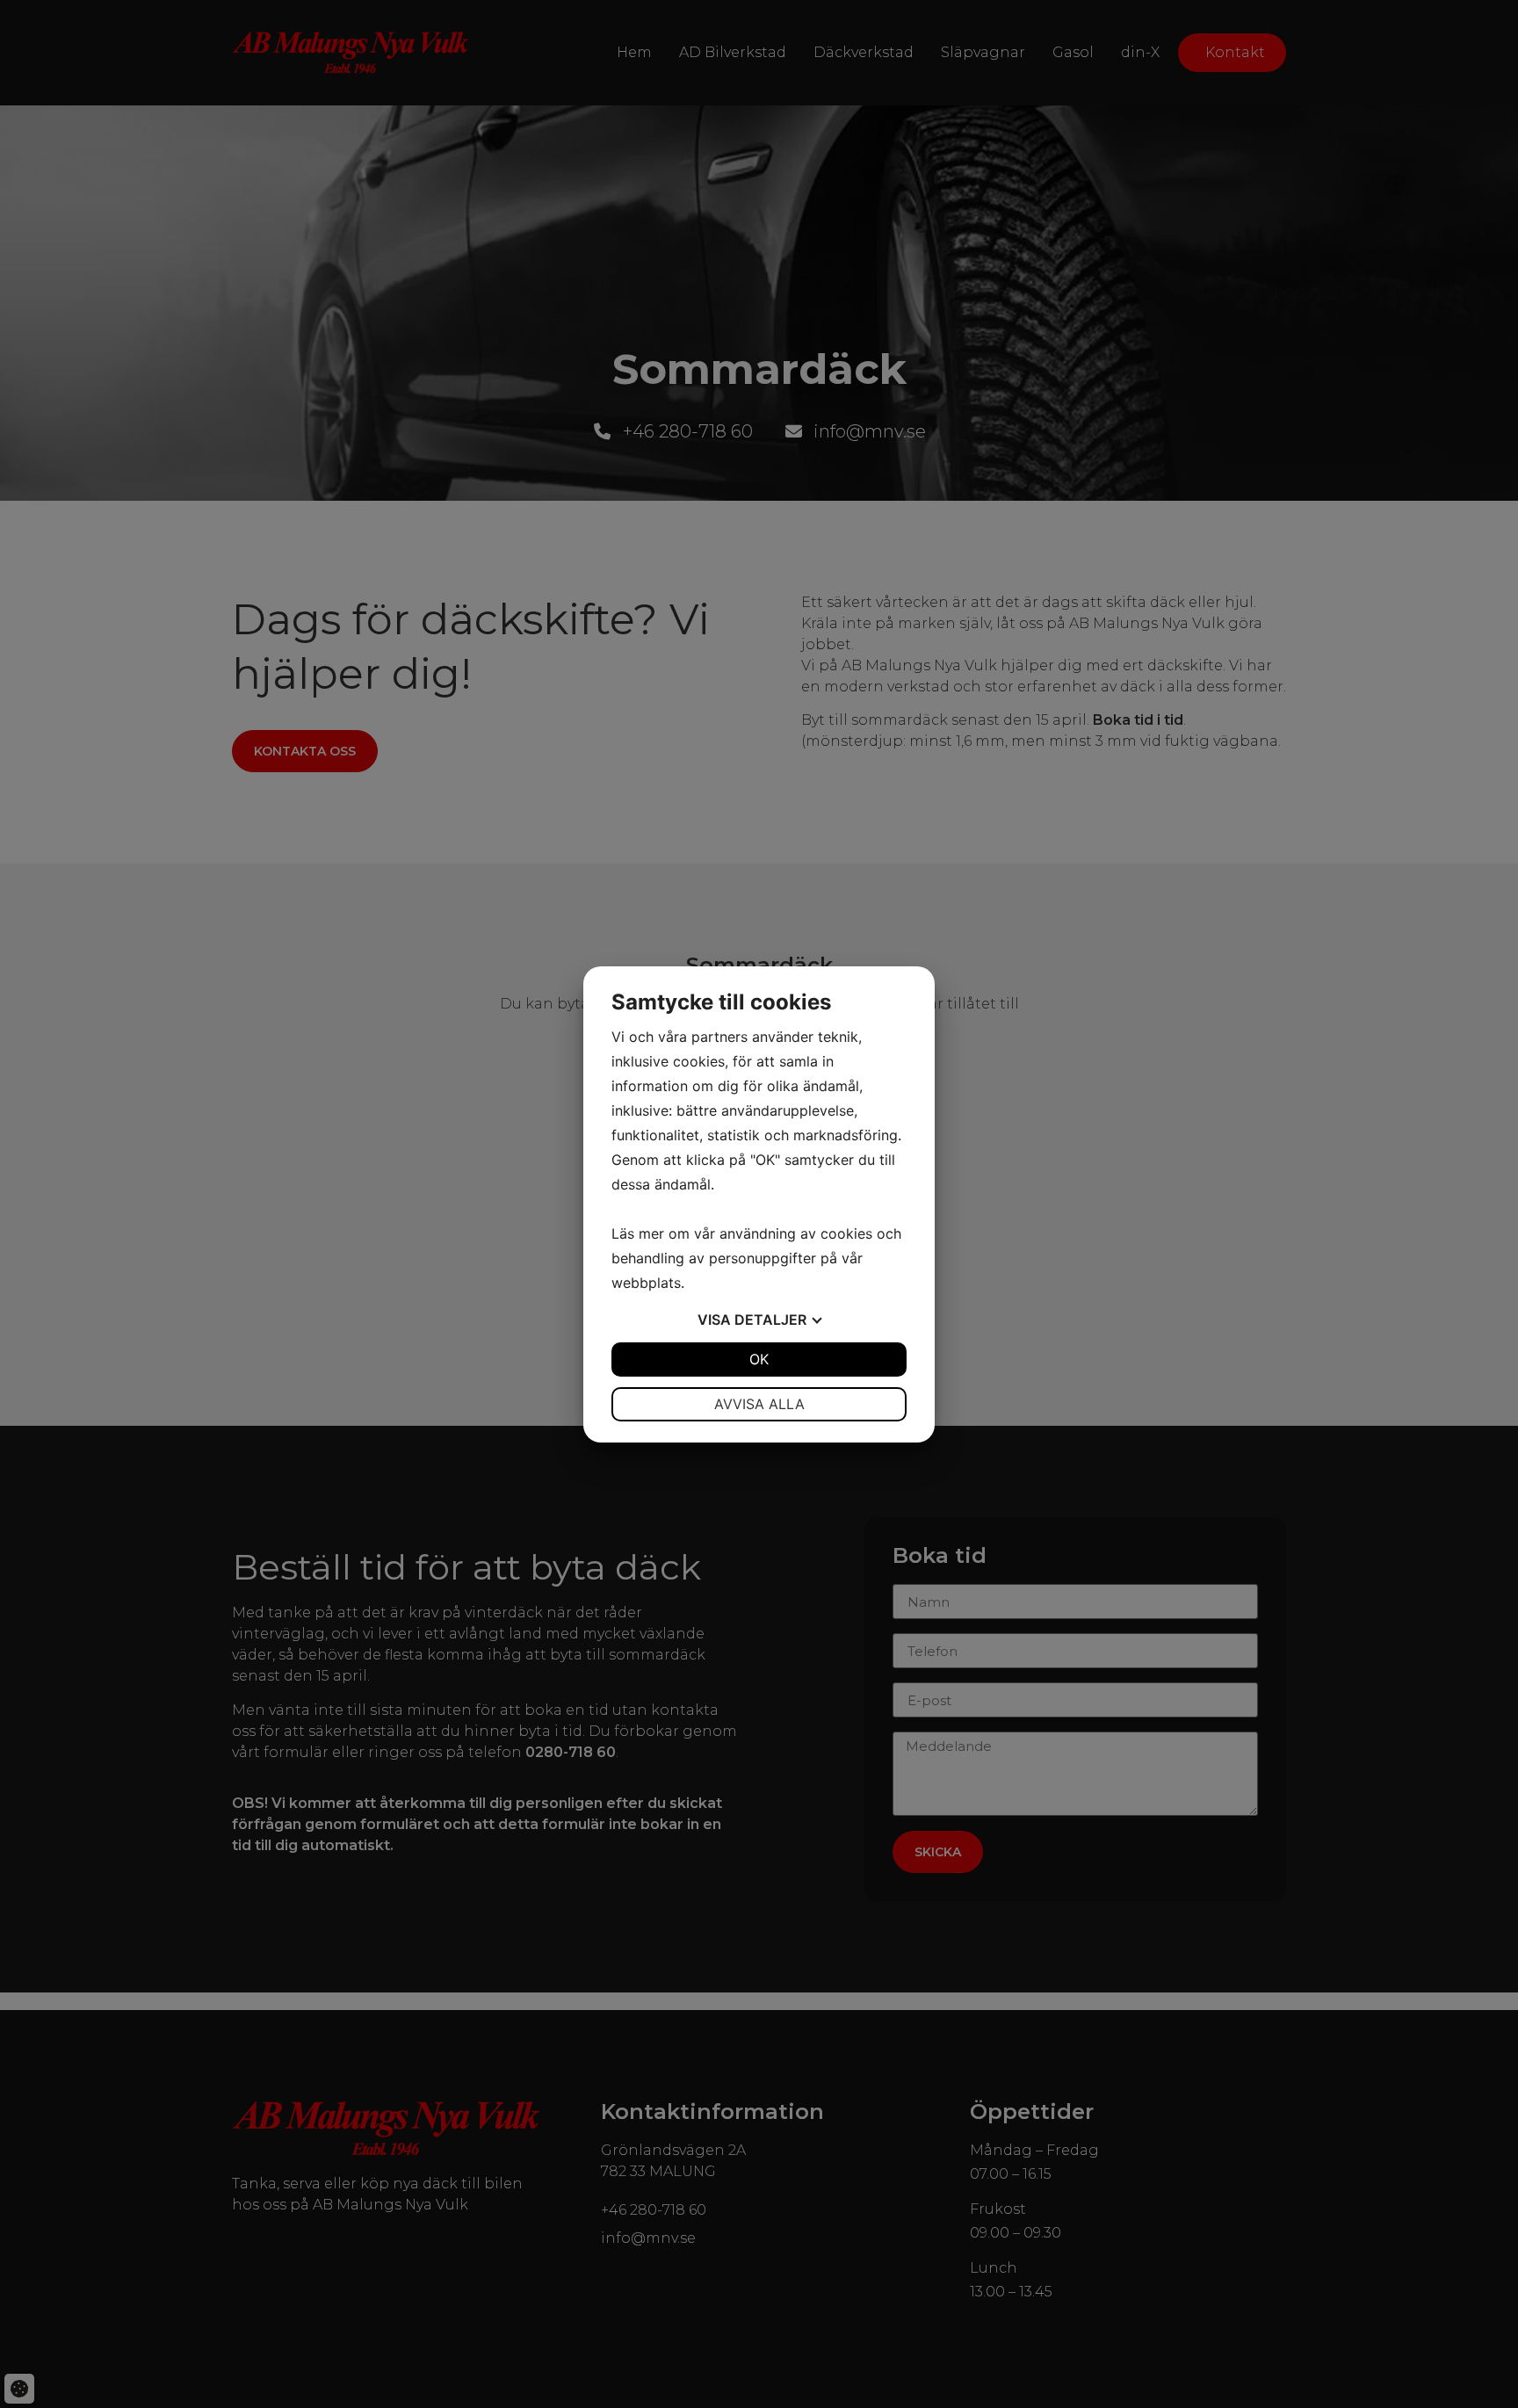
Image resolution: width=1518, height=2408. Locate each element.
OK (759, 1359)
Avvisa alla (759, 1404)
